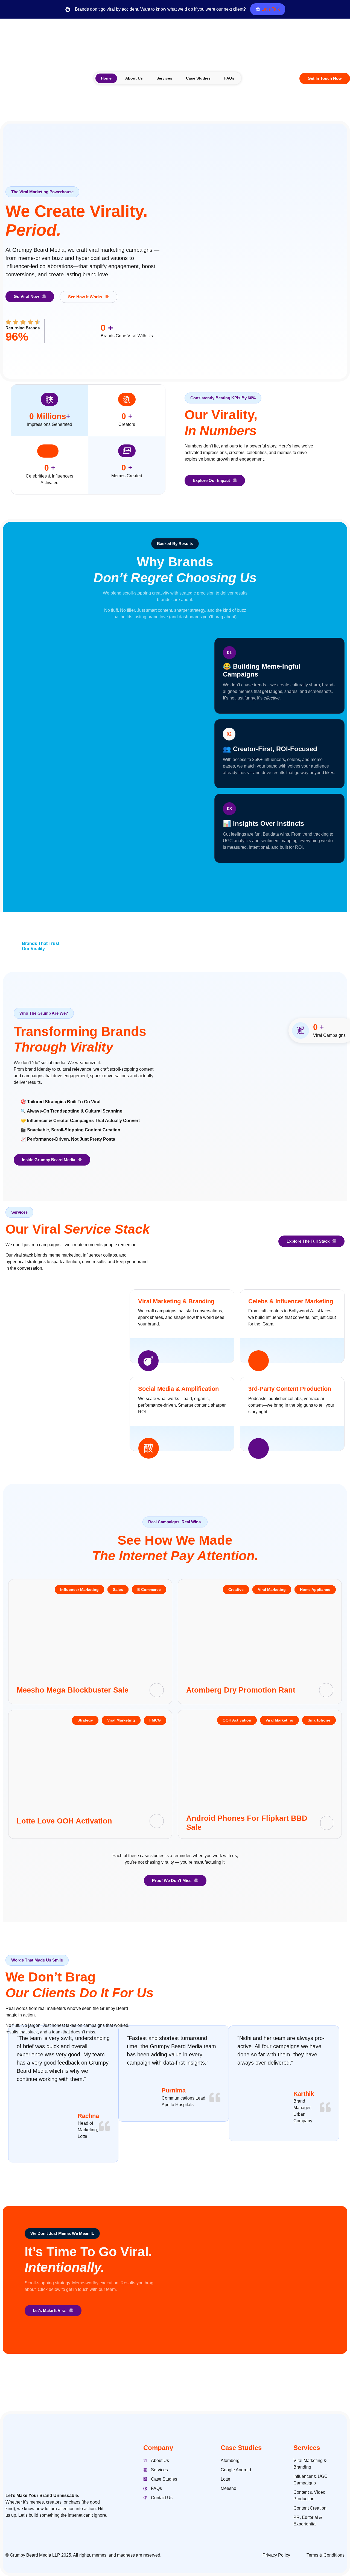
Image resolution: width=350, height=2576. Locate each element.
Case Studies (198, 78)
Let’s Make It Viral (50, 2310)
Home (106, 78)
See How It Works (85, 297)
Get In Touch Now (325, 78)
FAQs (229, 78)
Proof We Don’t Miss (172, 1880)
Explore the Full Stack (308, 1241)
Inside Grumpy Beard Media (49, 1160)
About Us (134, 78)
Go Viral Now (26, 296)
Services (164, 78)
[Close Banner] (345, 9)
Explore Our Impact (211, 480)
